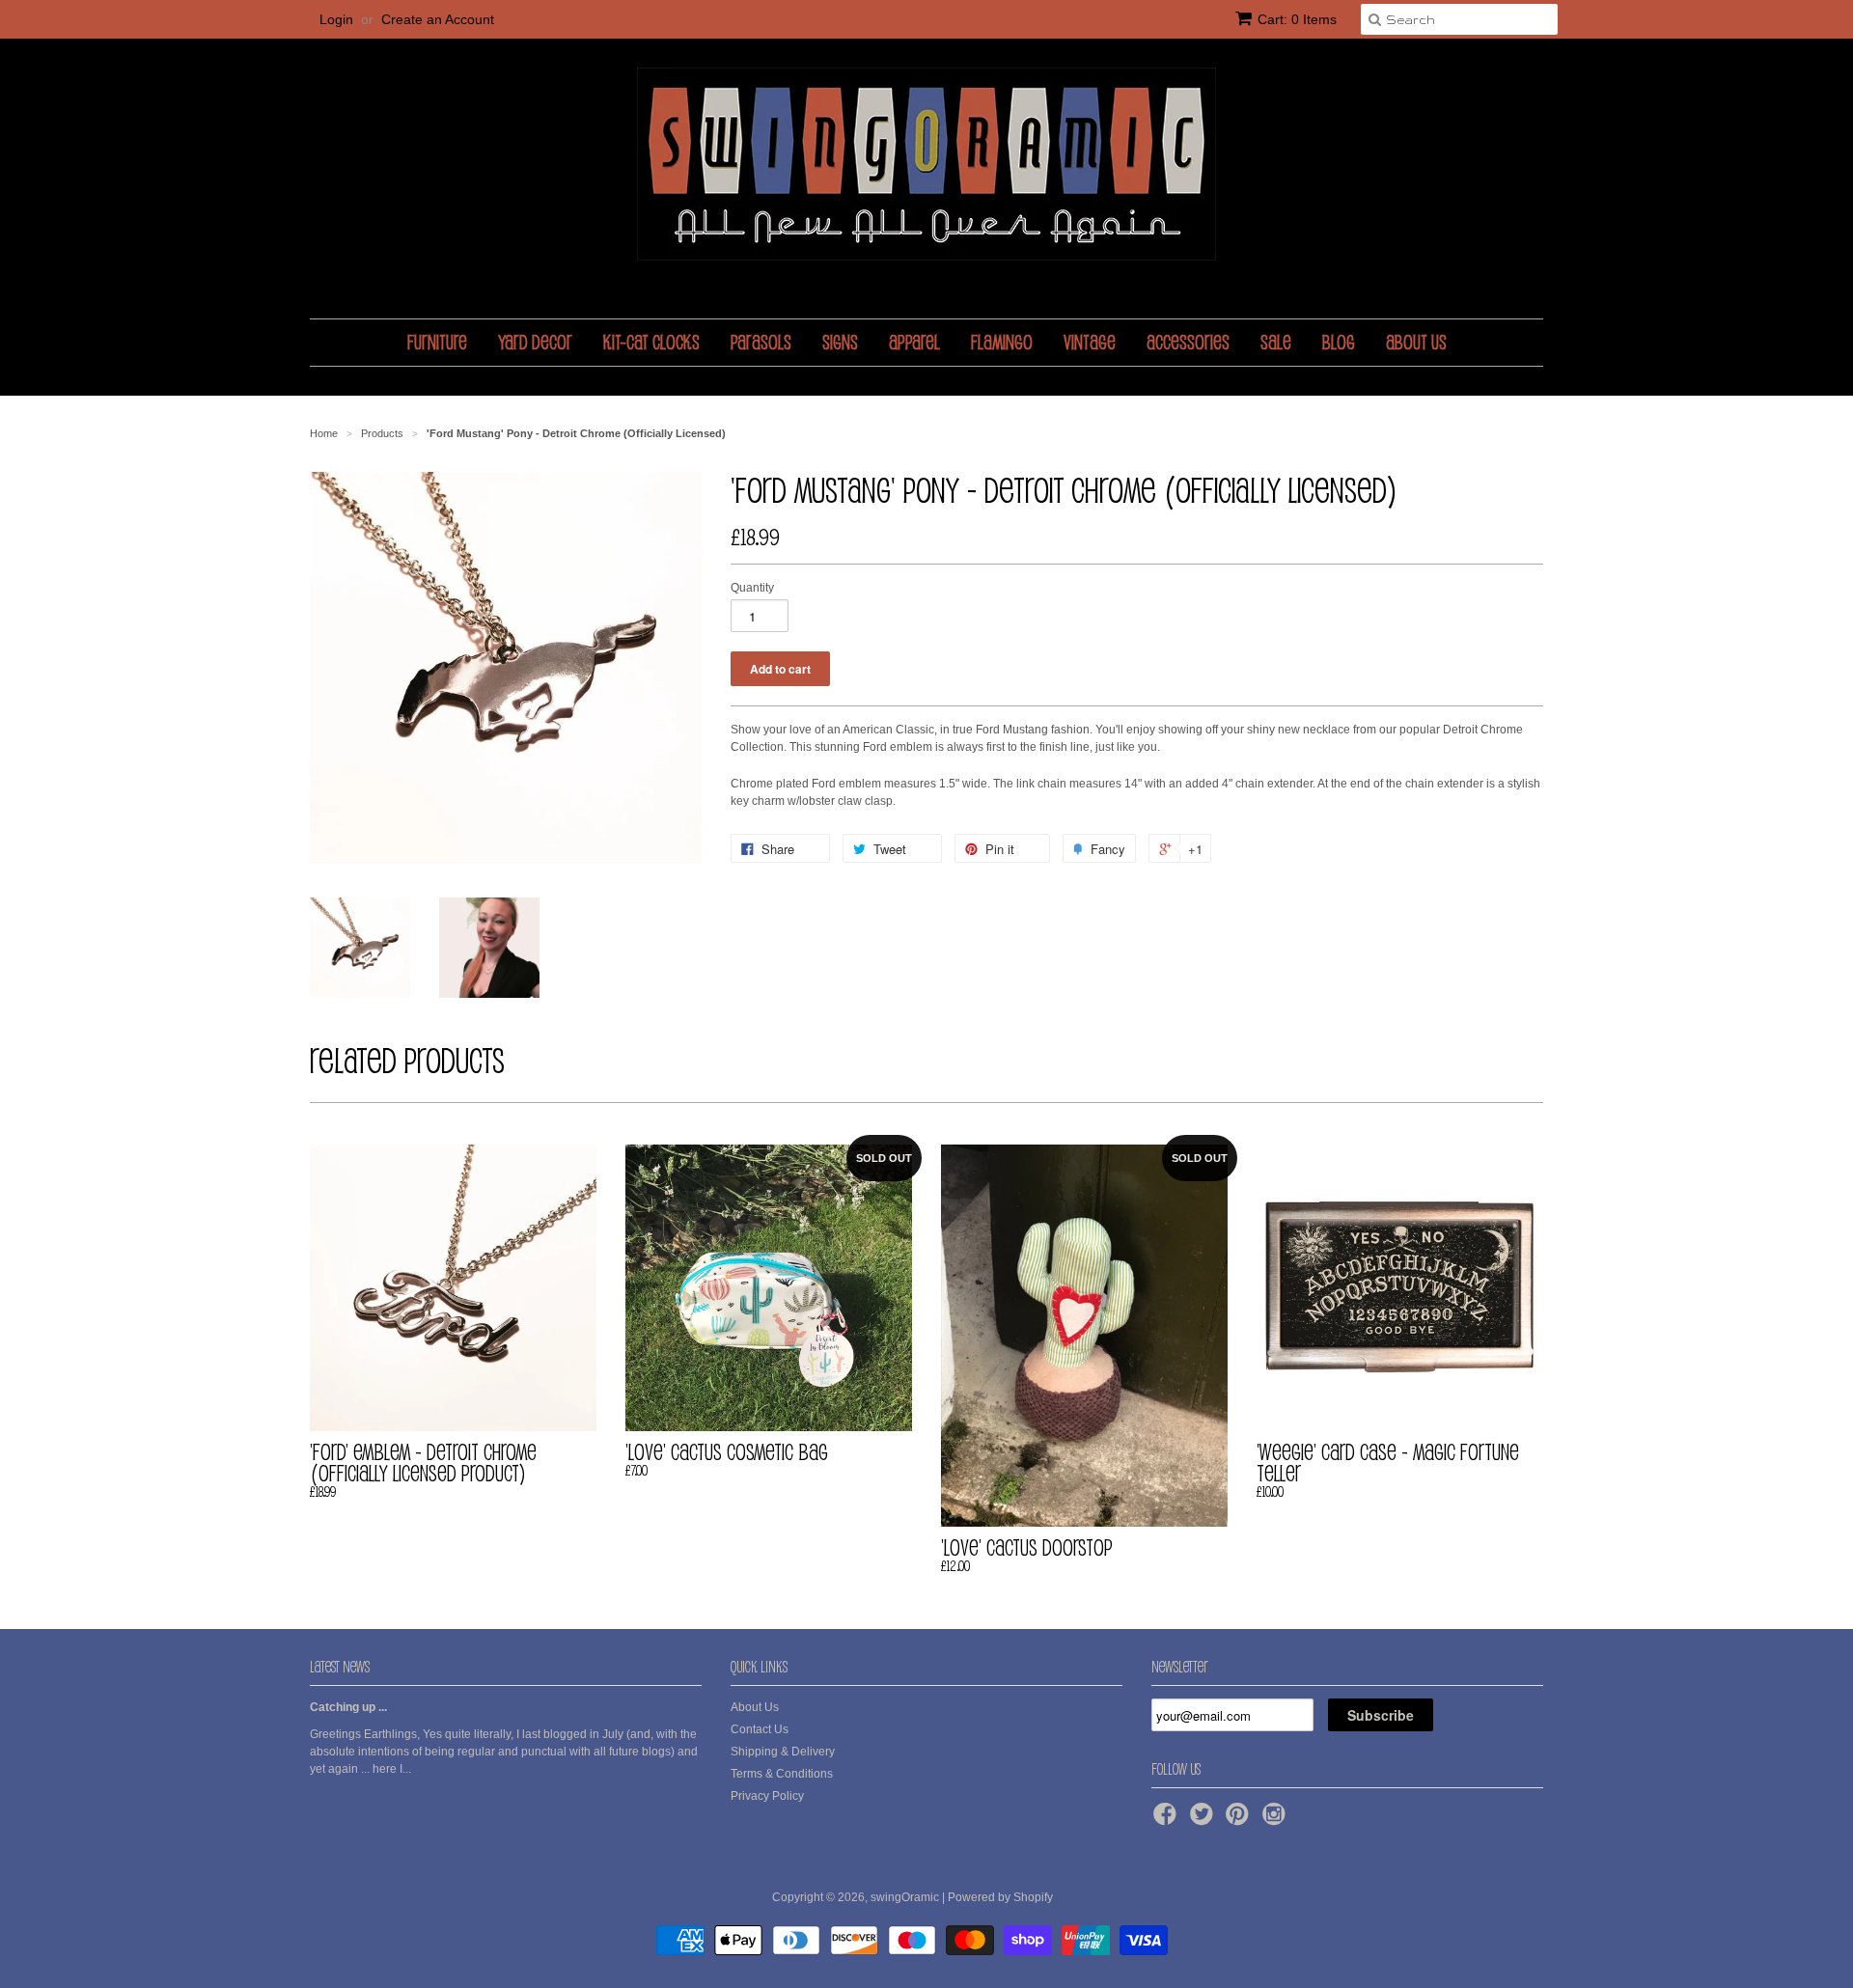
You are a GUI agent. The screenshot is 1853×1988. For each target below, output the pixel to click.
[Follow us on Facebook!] (1168, 1820)
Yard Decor (535, 342)
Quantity (752, 588)
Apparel (914, 342)
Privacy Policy (767, 1796)
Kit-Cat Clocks (651, 342)
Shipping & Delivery (783, 1752)
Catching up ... (348, 1707)
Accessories (1188, 342)
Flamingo (1002, 342)
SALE (1276, 342)
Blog (1339, 342)
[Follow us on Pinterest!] (1240, 1820)
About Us (1416, 342)
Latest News (340, 1667)
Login (336, 19)
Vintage (1090, 342)
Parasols (761, 342)
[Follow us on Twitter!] (1204, 1820)
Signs (840, 342)
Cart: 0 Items (1297, 19)
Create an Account (438, 19)
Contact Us (760, 1729)
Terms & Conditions (782, 1774)
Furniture (437, 342)
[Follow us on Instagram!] (1277, 1820)
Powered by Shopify (1000, 1897)
